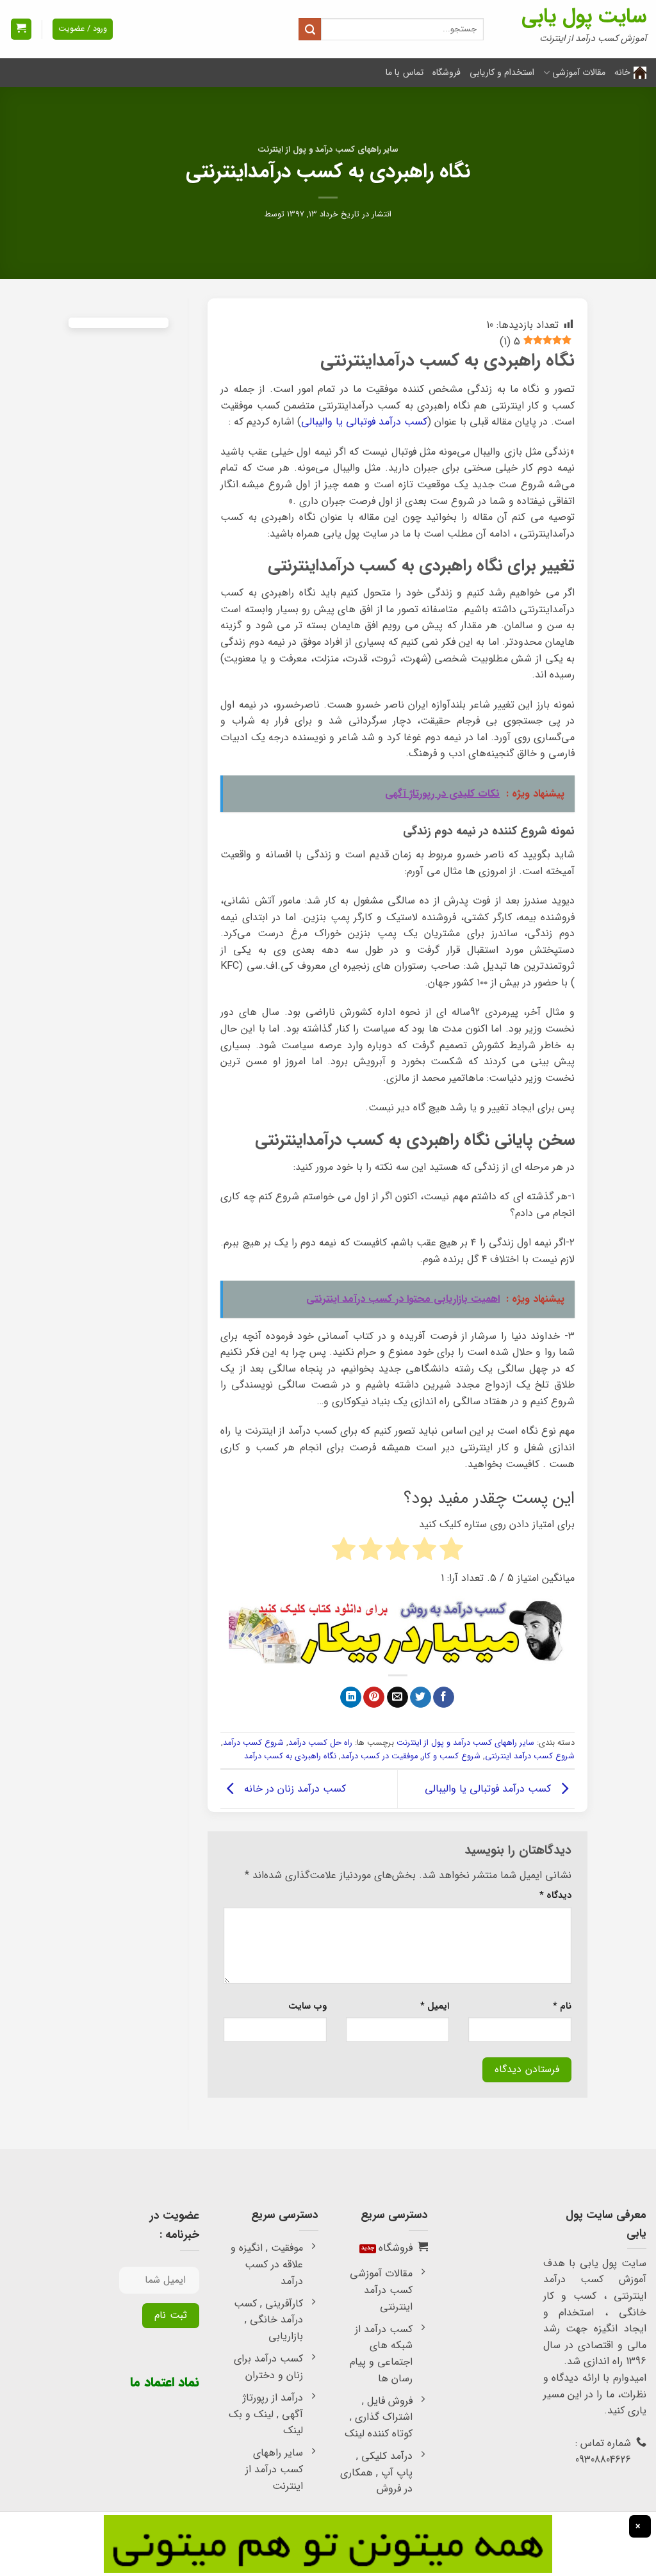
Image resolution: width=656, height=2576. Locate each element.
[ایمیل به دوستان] (398, 1697)
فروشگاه (447, 72)
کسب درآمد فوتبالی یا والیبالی (364, 422)
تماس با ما (405, 72)
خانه (622, 72)
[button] (21, 29)
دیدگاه (555, 1896)
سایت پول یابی (584, 17)
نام (562, 2006)
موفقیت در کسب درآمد (379, 1756)
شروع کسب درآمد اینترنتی (530, 1756)
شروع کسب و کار (451, 1756)
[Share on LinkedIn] (351, 1697)
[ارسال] (310, 29)
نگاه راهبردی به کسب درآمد (290, 1756)
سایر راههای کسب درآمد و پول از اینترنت (328, 150)
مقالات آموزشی (579, 72)
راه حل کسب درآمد (320, 1743)
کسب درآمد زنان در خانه (293, 1789)
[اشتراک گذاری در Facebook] (444, 1697)
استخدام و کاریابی (502, 72)
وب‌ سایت (307, 2006)
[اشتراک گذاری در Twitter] (421, 1697)
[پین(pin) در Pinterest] (374, 1697)
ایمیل (435, 2006)
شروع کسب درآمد (253, 1743)
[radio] (451, 1551)
